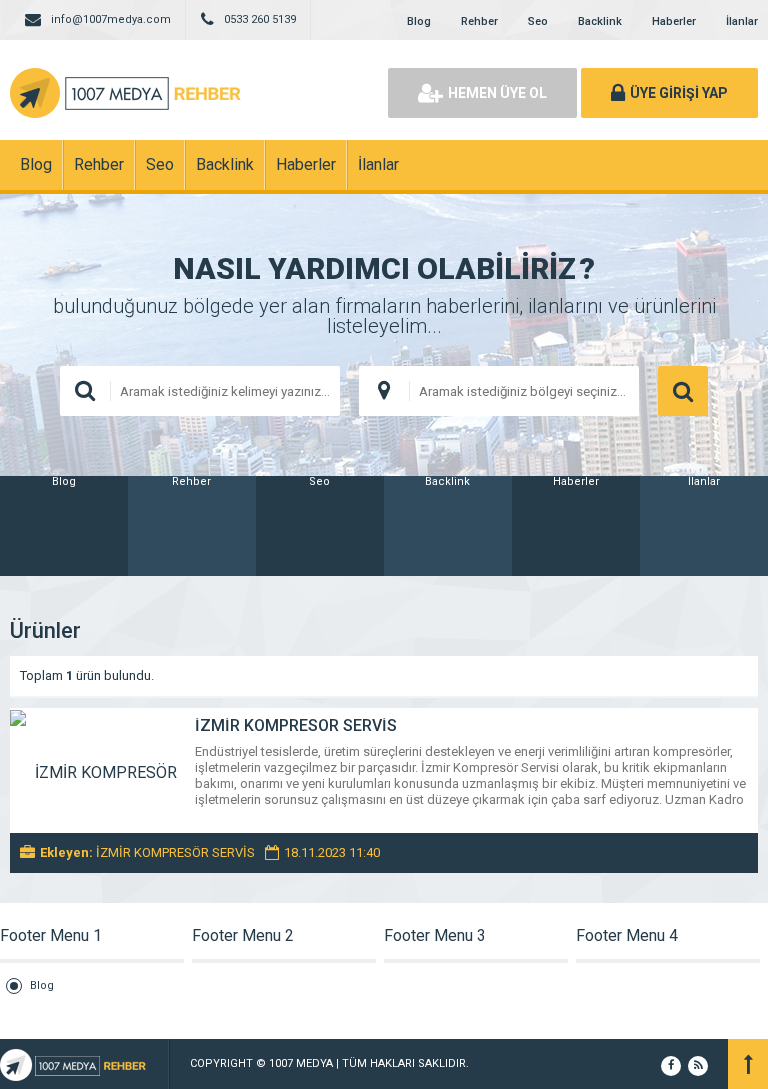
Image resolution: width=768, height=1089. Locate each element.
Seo (538, 21)
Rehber (479, 21)
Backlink (600, 21)
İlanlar (742, 21)
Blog (419, 21)
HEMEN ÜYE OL (497, 93)
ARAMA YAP (683, 391)
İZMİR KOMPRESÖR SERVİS (296, 725)
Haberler (674, 21)
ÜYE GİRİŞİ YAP (679, 93)
